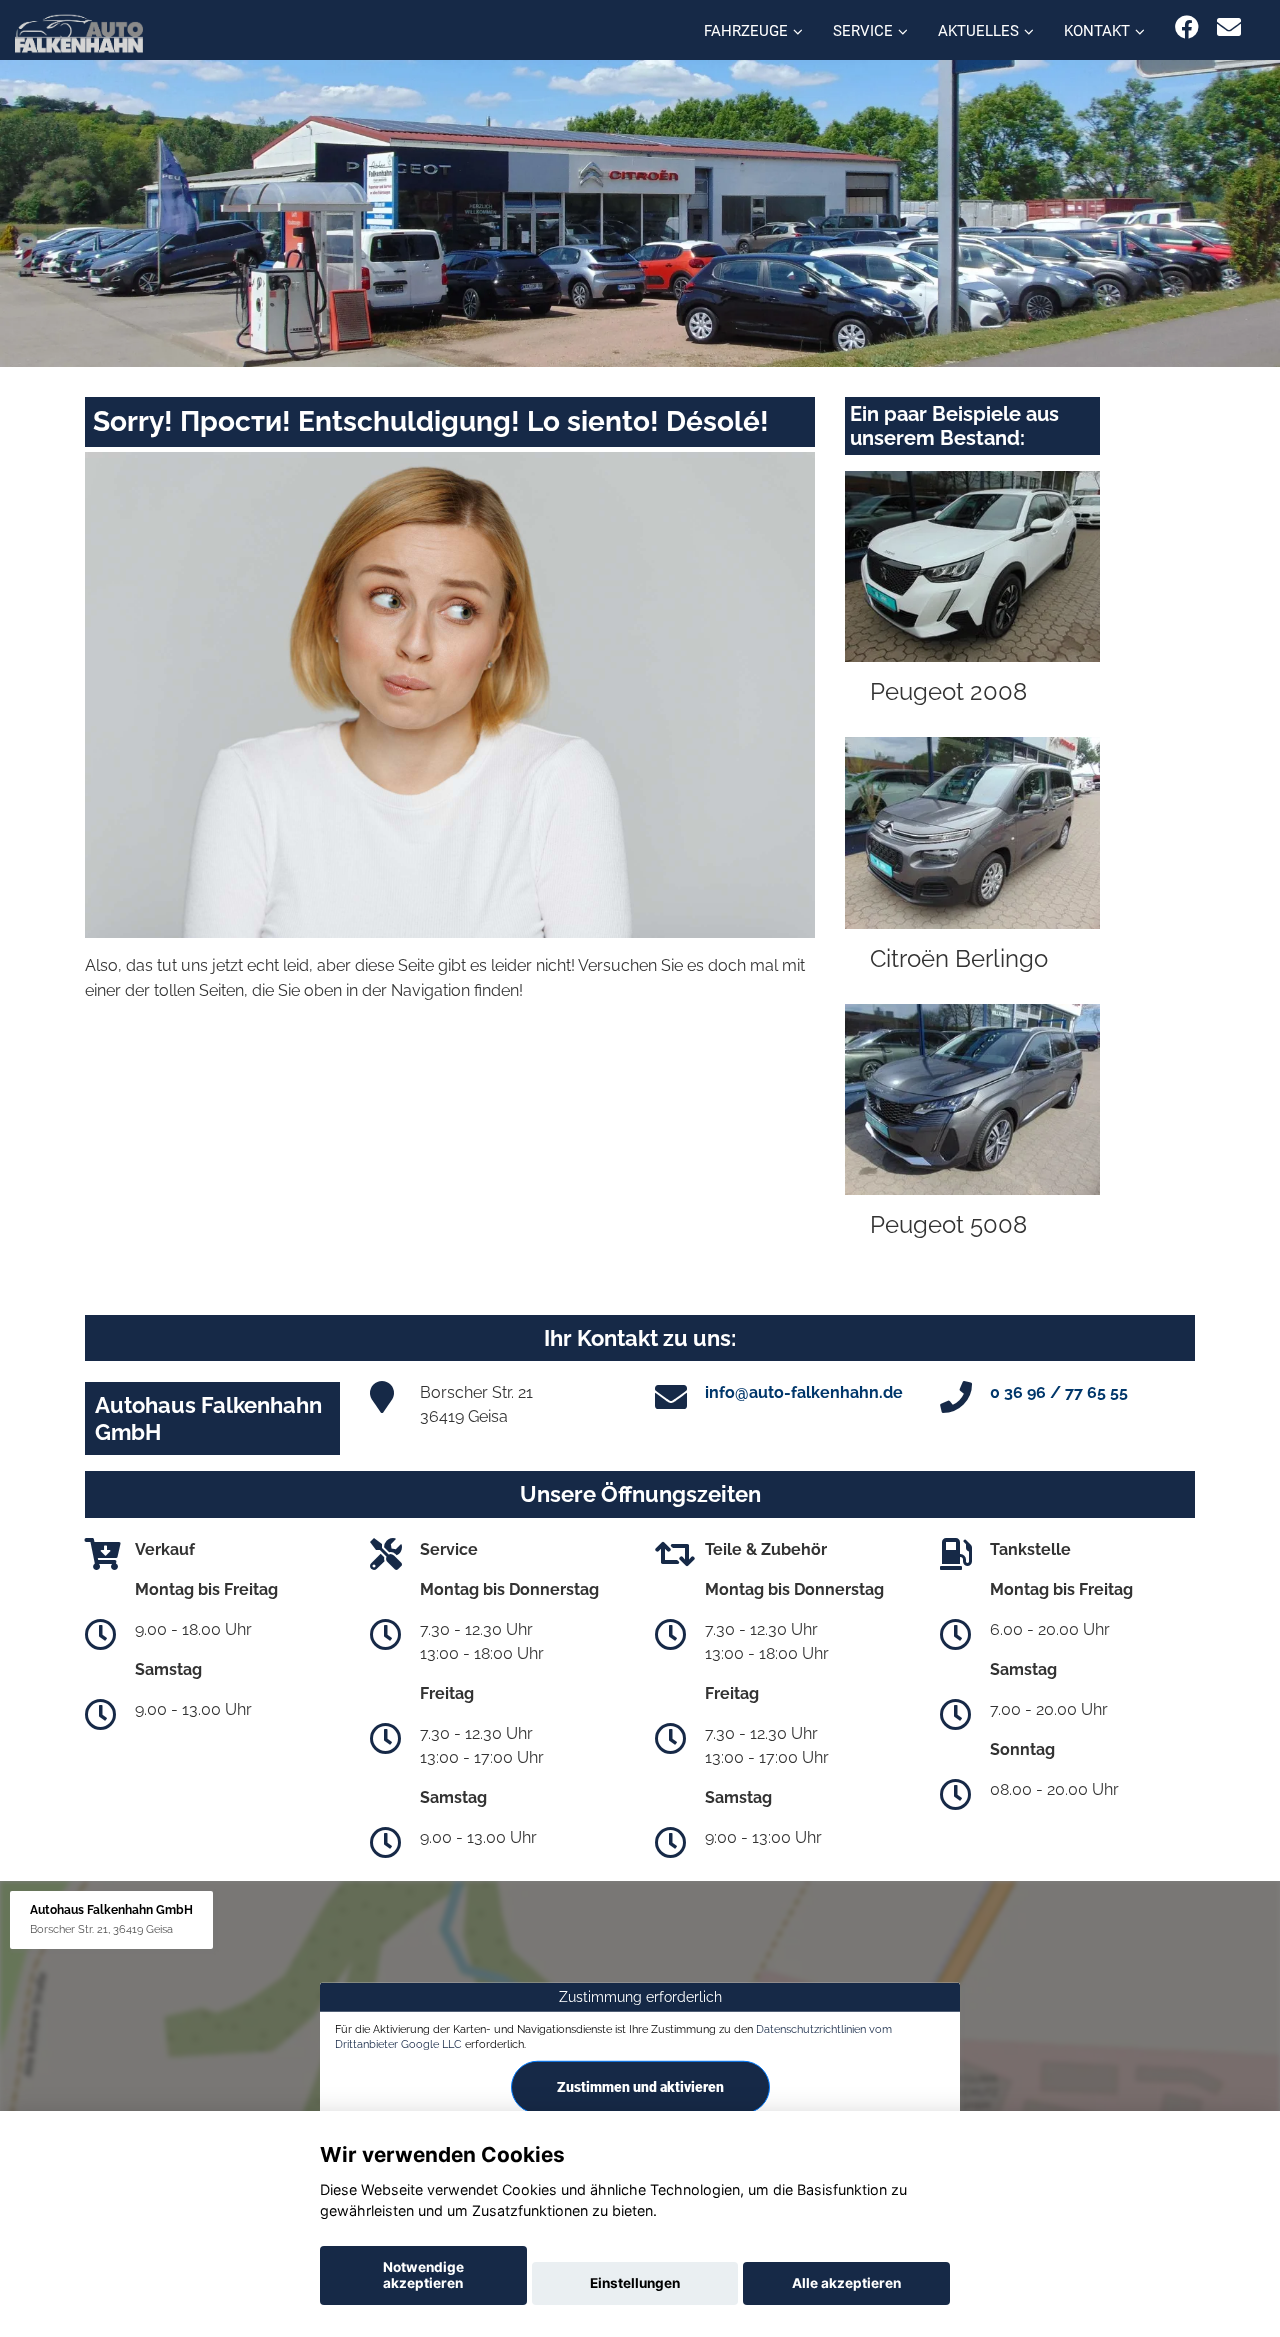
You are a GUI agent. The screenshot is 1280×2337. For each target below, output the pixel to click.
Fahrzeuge (746, 31)
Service (863, 31)
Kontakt (1097, 31)
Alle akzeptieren (846, 2283)
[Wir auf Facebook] (1187, 27)
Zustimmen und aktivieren (640, 2087)
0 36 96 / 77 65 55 (1059, 1392)
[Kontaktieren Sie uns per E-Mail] (1229, 27)
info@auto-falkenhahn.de (804, 1392)
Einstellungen (635, 2283)
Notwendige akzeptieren (423, 2275)
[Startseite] (79, 32)
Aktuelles (978, 31)
